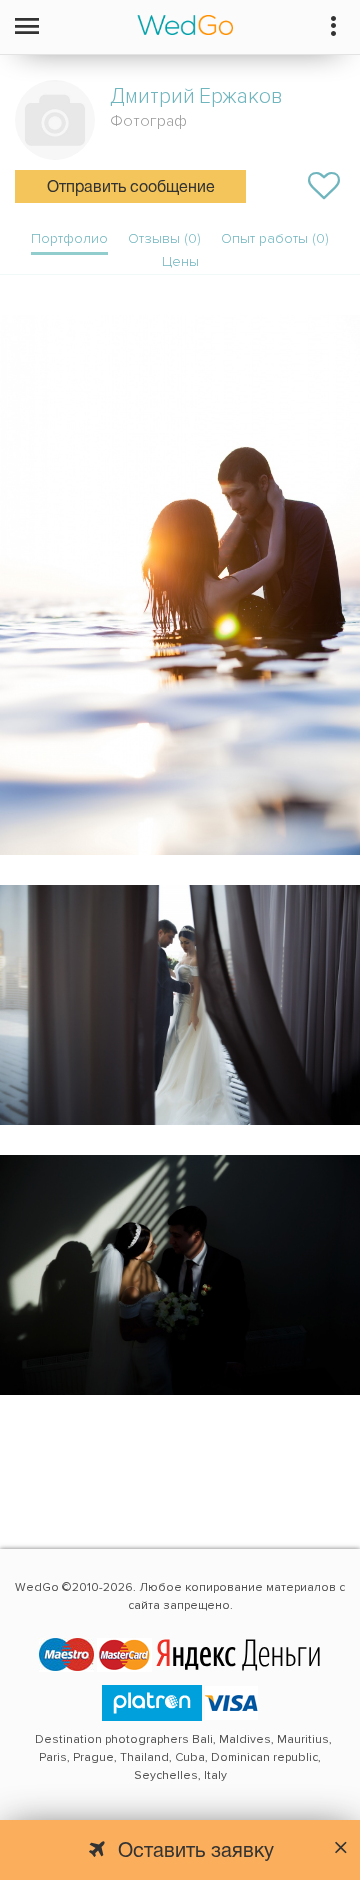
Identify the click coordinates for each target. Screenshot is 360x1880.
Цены (180, 261)
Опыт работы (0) (275, 238)
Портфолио (69, 238)
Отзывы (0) (164, 238)
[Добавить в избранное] (324, 186)
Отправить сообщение (131, 188)
